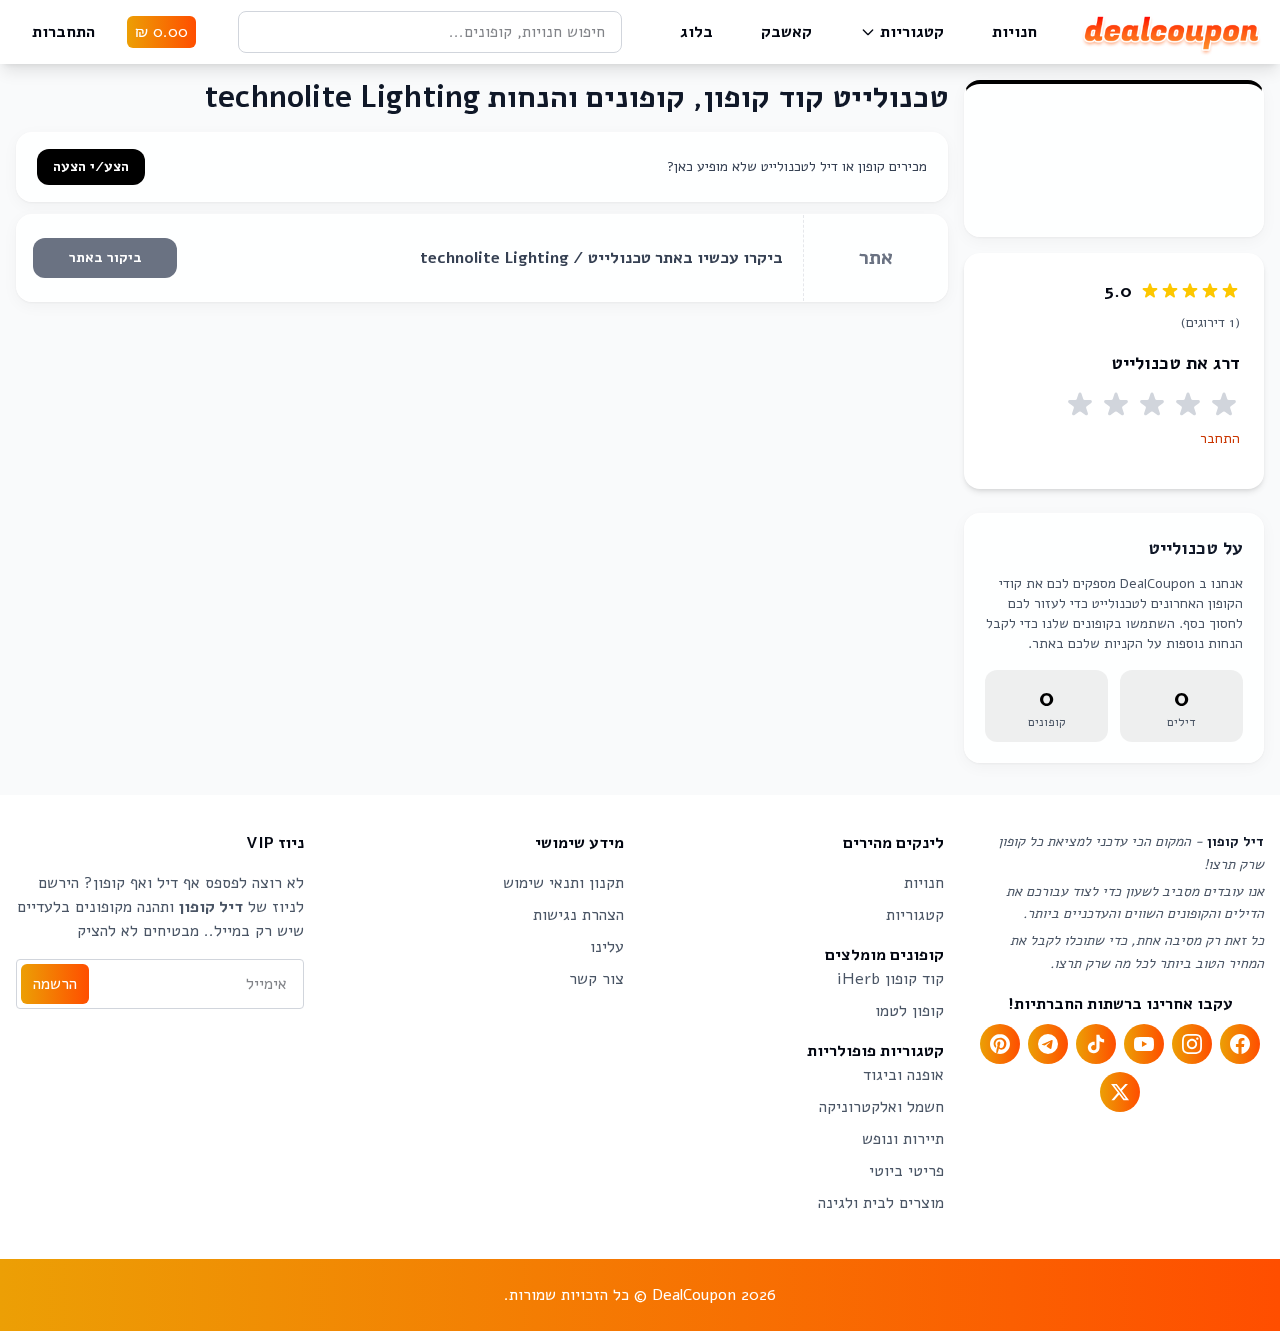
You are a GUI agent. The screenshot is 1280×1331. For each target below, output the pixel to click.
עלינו (607, 947)
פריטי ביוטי (906, 1171)
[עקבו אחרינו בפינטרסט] (1000, 1044)
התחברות (63, 32)
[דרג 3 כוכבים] (1152, 405)
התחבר (1220, 438)
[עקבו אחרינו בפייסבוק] (1240, 1044)
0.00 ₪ (161, 32)
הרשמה (55, 984)
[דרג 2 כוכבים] (1188, 405)
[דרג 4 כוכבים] (1116, 405)
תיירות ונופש (903, 1139)
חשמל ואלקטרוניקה (881, 1107)
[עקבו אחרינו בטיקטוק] (1096, 1044)
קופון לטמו (909, 1011)
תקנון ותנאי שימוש (563, 883)
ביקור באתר (105, 257)
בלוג (696, 32)
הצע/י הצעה (91, 166)
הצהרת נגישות (578, 915)
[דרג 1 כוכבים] (1224, 405)
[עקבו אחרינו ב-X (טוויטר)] (1120, 1092)
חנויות (1014, 32)
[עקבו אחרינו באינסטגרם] (1192, 1044)
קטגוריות (912, 32)
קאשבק (786, 32)
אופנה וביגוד (903, 1075)
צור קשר (596, 979)
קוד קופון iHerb (890, 979)
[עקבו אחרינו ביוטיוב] (1144, 1044)
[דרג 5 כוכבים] (1080, 405)
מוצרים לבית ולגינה (881, 1203)
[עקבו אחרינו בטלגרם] (1048, 1044)
